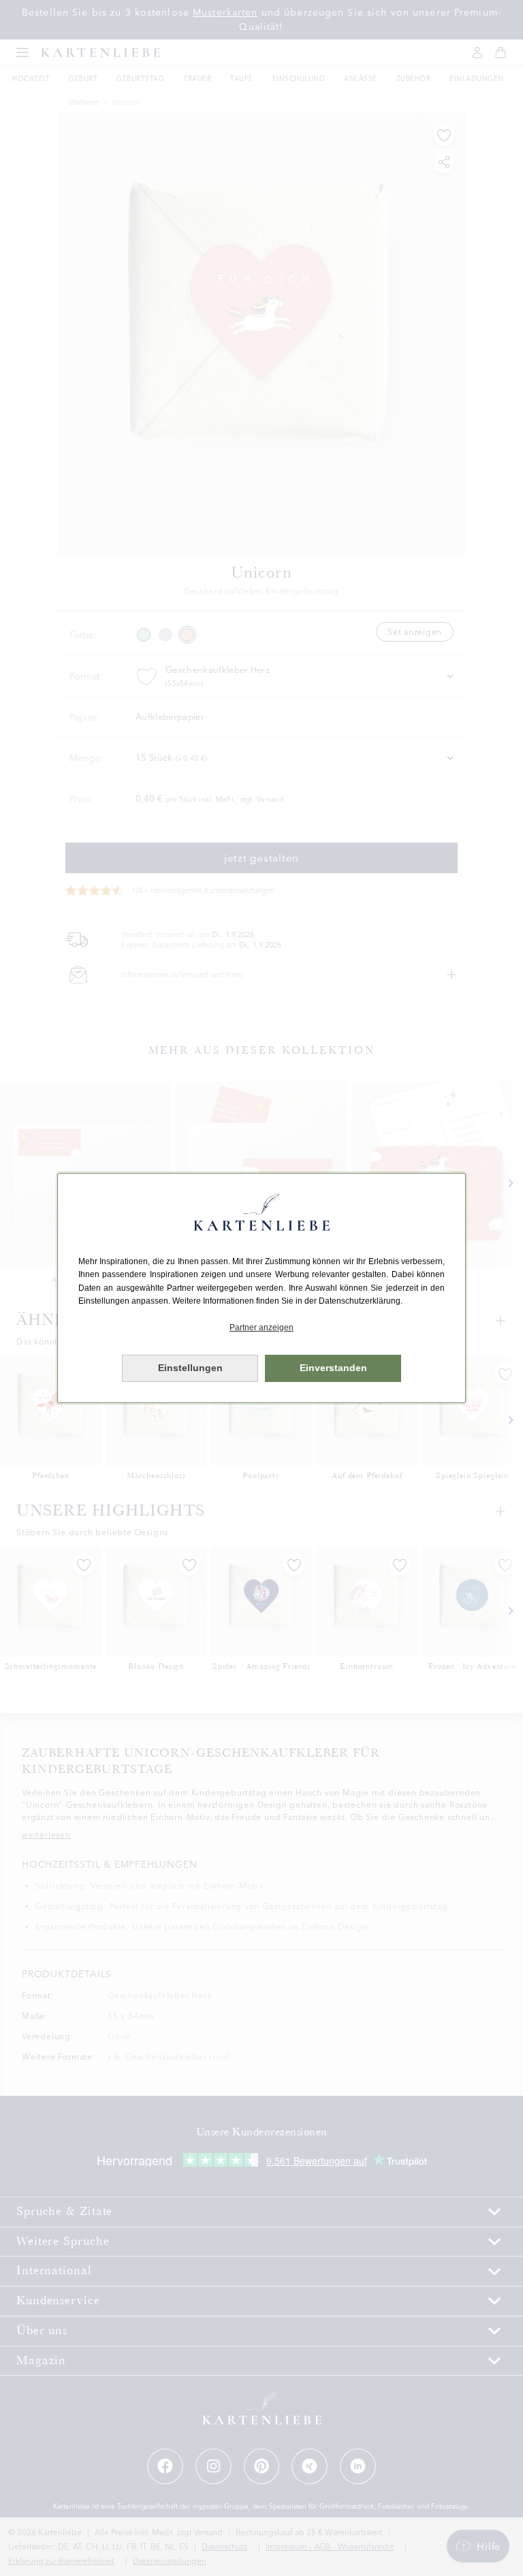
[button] (261, 1328)
